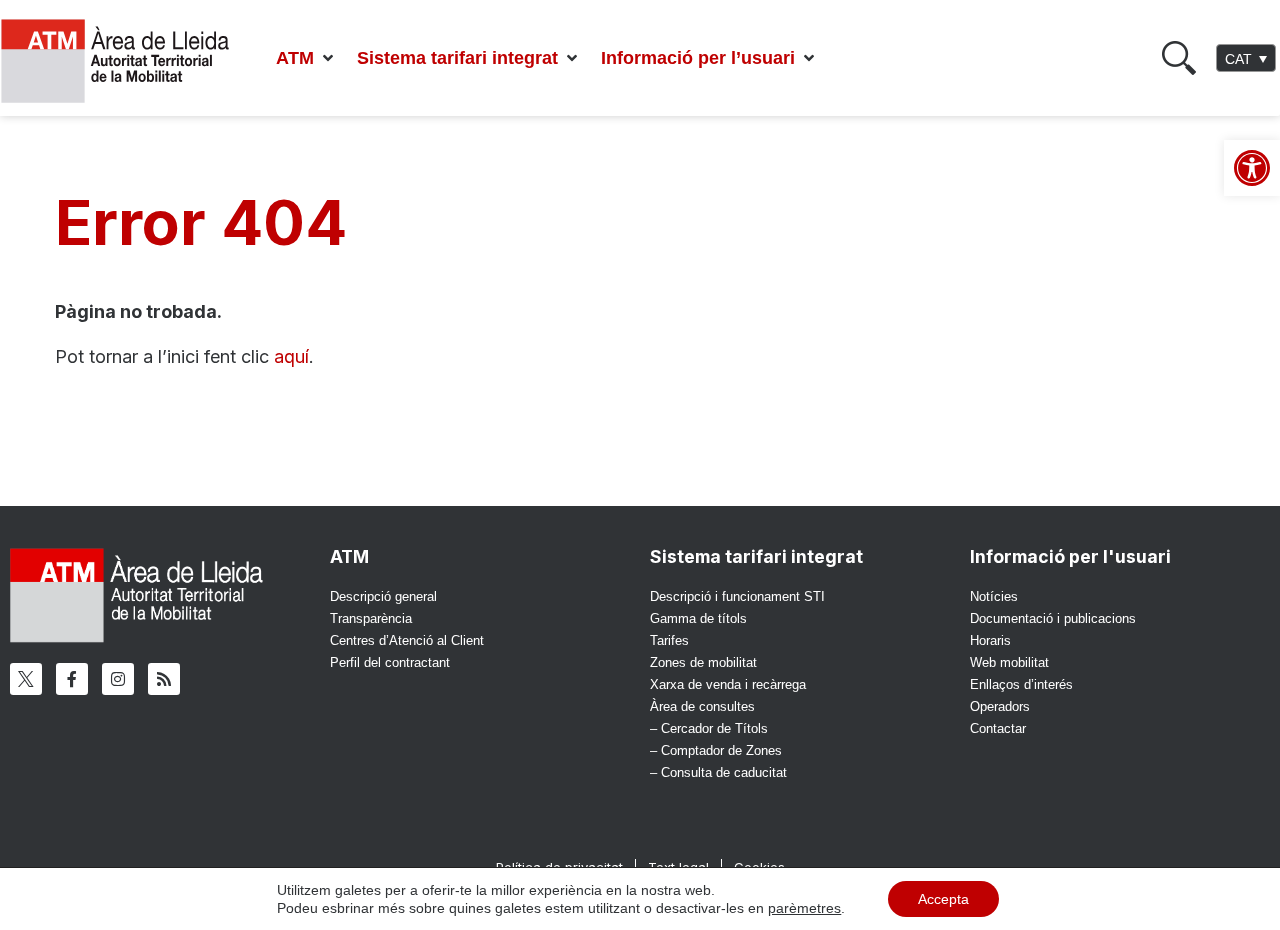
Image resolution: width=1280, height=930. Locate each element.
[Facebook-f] (72, 679)
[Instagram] (118, 679)
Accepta (943, 899)
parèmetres (804, 908)
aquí (291, 356)
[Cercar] (1179, 58)
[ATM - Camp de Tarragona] (127, 61)
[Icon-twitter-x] (26, 679)
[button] (306, 58)
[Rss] (164, 679)
